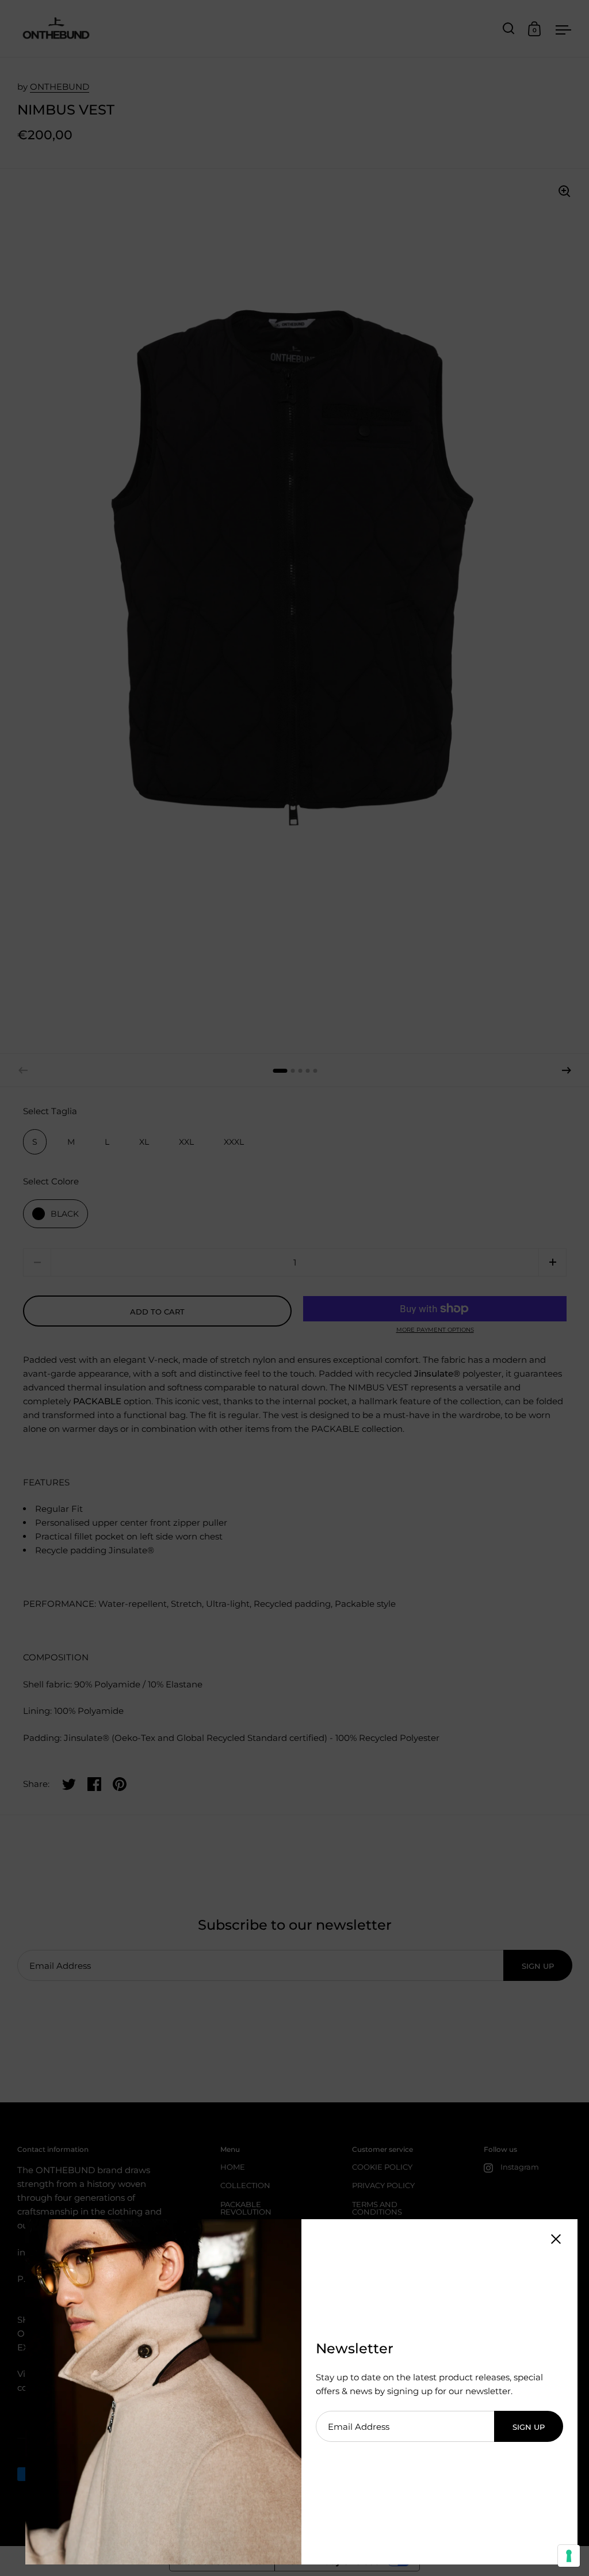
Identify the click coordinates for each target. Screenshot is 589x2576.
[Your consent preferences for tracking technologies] (569, 2556)
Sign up (529, 2427)
